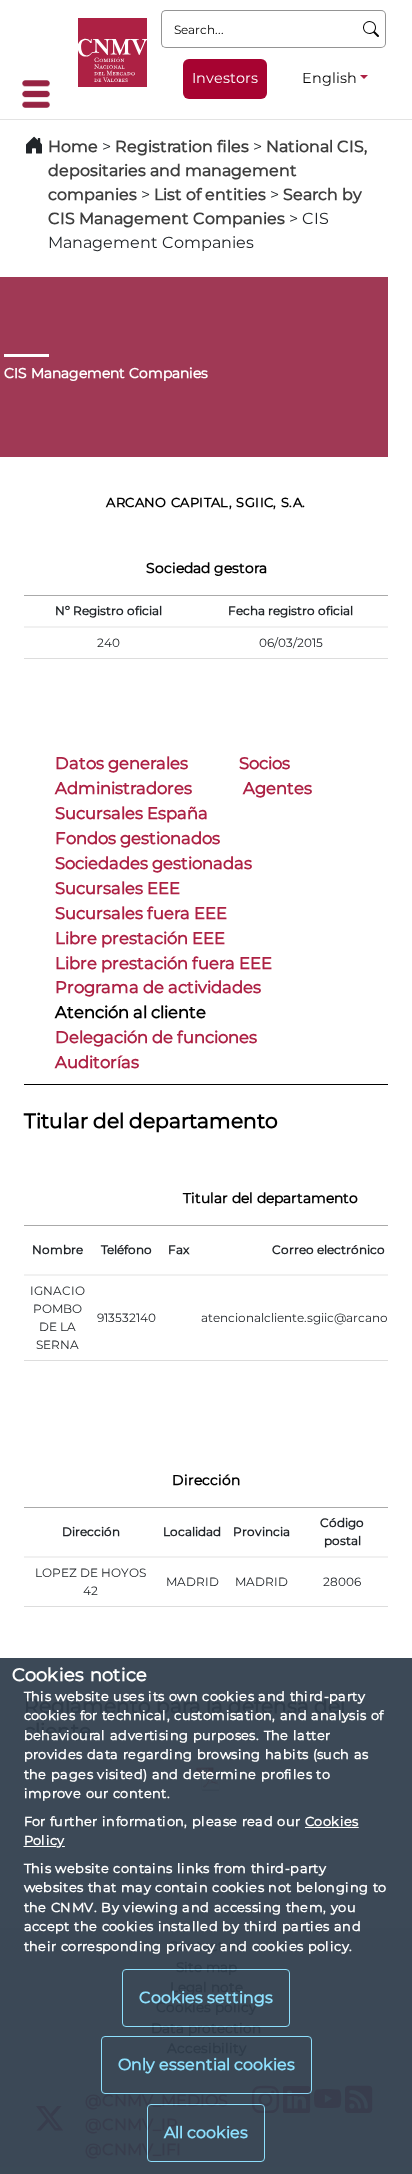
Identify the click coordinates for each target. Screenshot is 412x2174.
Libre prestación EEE (140, 938)
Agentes (277, 788)
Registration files (182, 146)
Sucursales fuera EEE (141, 913)
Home (73, 146)
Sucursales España (131, 813)
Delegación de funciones (156, 1037)
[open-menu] (42, 94)
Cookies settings (206, 1997)
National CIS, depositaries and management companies (207, 170)
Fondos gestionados (137, 838)
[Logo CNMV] (112, 52)
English (329, 78)
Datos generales (121, 763)
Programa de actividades (158, 987)
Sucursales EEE (117, 888)
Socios (264, 763)
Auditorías (97, 1062)
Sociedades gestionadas (153, 863)
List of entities (210, 194)
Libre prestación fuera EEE (163, 963)
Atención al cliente (130, 1012)
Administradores (123, 788)
